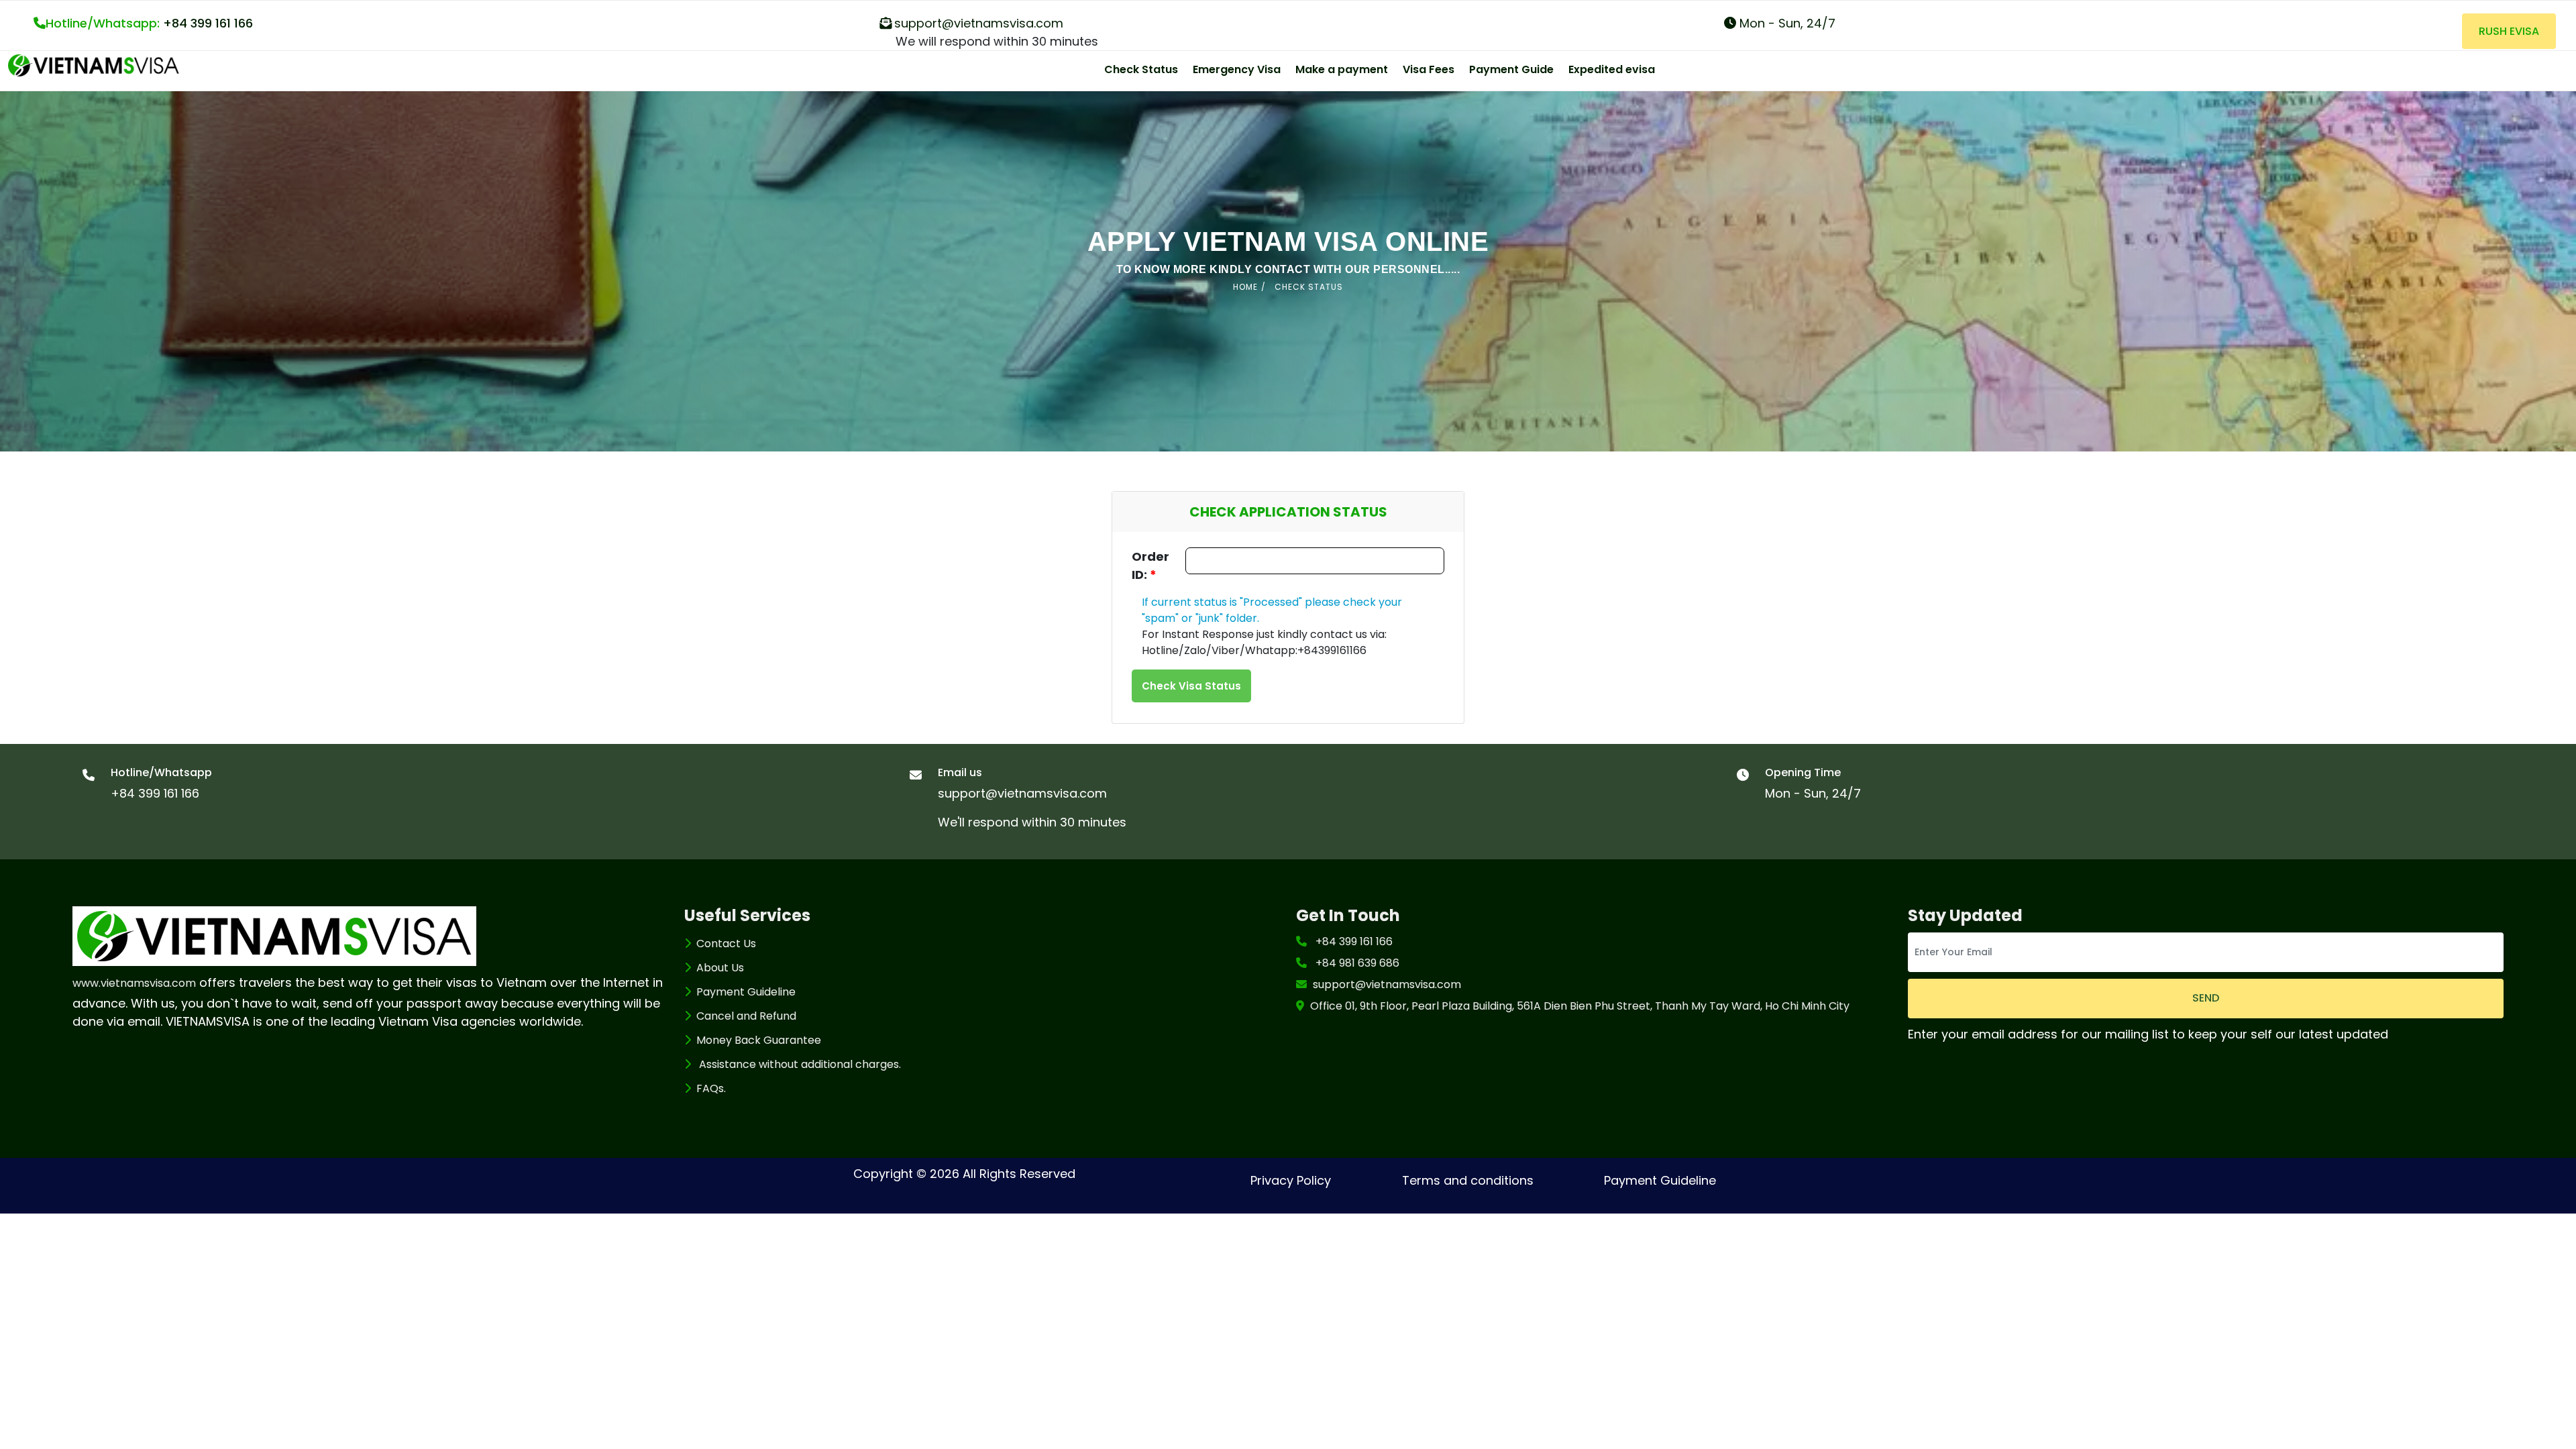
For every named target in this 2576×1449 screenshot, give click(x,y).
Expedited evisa (1612, 69)
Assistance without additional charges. (799, 1064)
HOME (1245, 287)
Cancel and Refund (746, 1016)
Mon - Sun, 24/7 (1786, 23)
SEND (2206, 998)
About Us (720, 968)
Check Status (1141, 69)
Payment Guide (1511, 69)
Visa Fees (1429, 69)
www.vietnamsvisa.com (134, 983)
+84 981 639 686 (1357, 963)
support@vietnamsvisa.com (979, 23)
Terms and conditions (1468, 1180)
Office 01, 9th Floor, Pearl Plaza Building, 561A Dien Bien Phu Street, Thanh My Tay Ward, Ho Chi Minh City (1580, 1006)
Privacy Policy (1291, 1180)
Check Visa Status (1191, 686)
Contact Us (726, 944)
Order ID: (1150, 566)
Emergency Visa (1237, 69)
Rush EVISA (2509, 31)
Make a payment (1342, 69)
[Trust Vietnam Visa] (94, 64)
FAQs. (711, 1088)
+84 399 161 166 (149, 23)
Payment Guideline (746, 992)
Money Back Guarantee (759, 1040)
